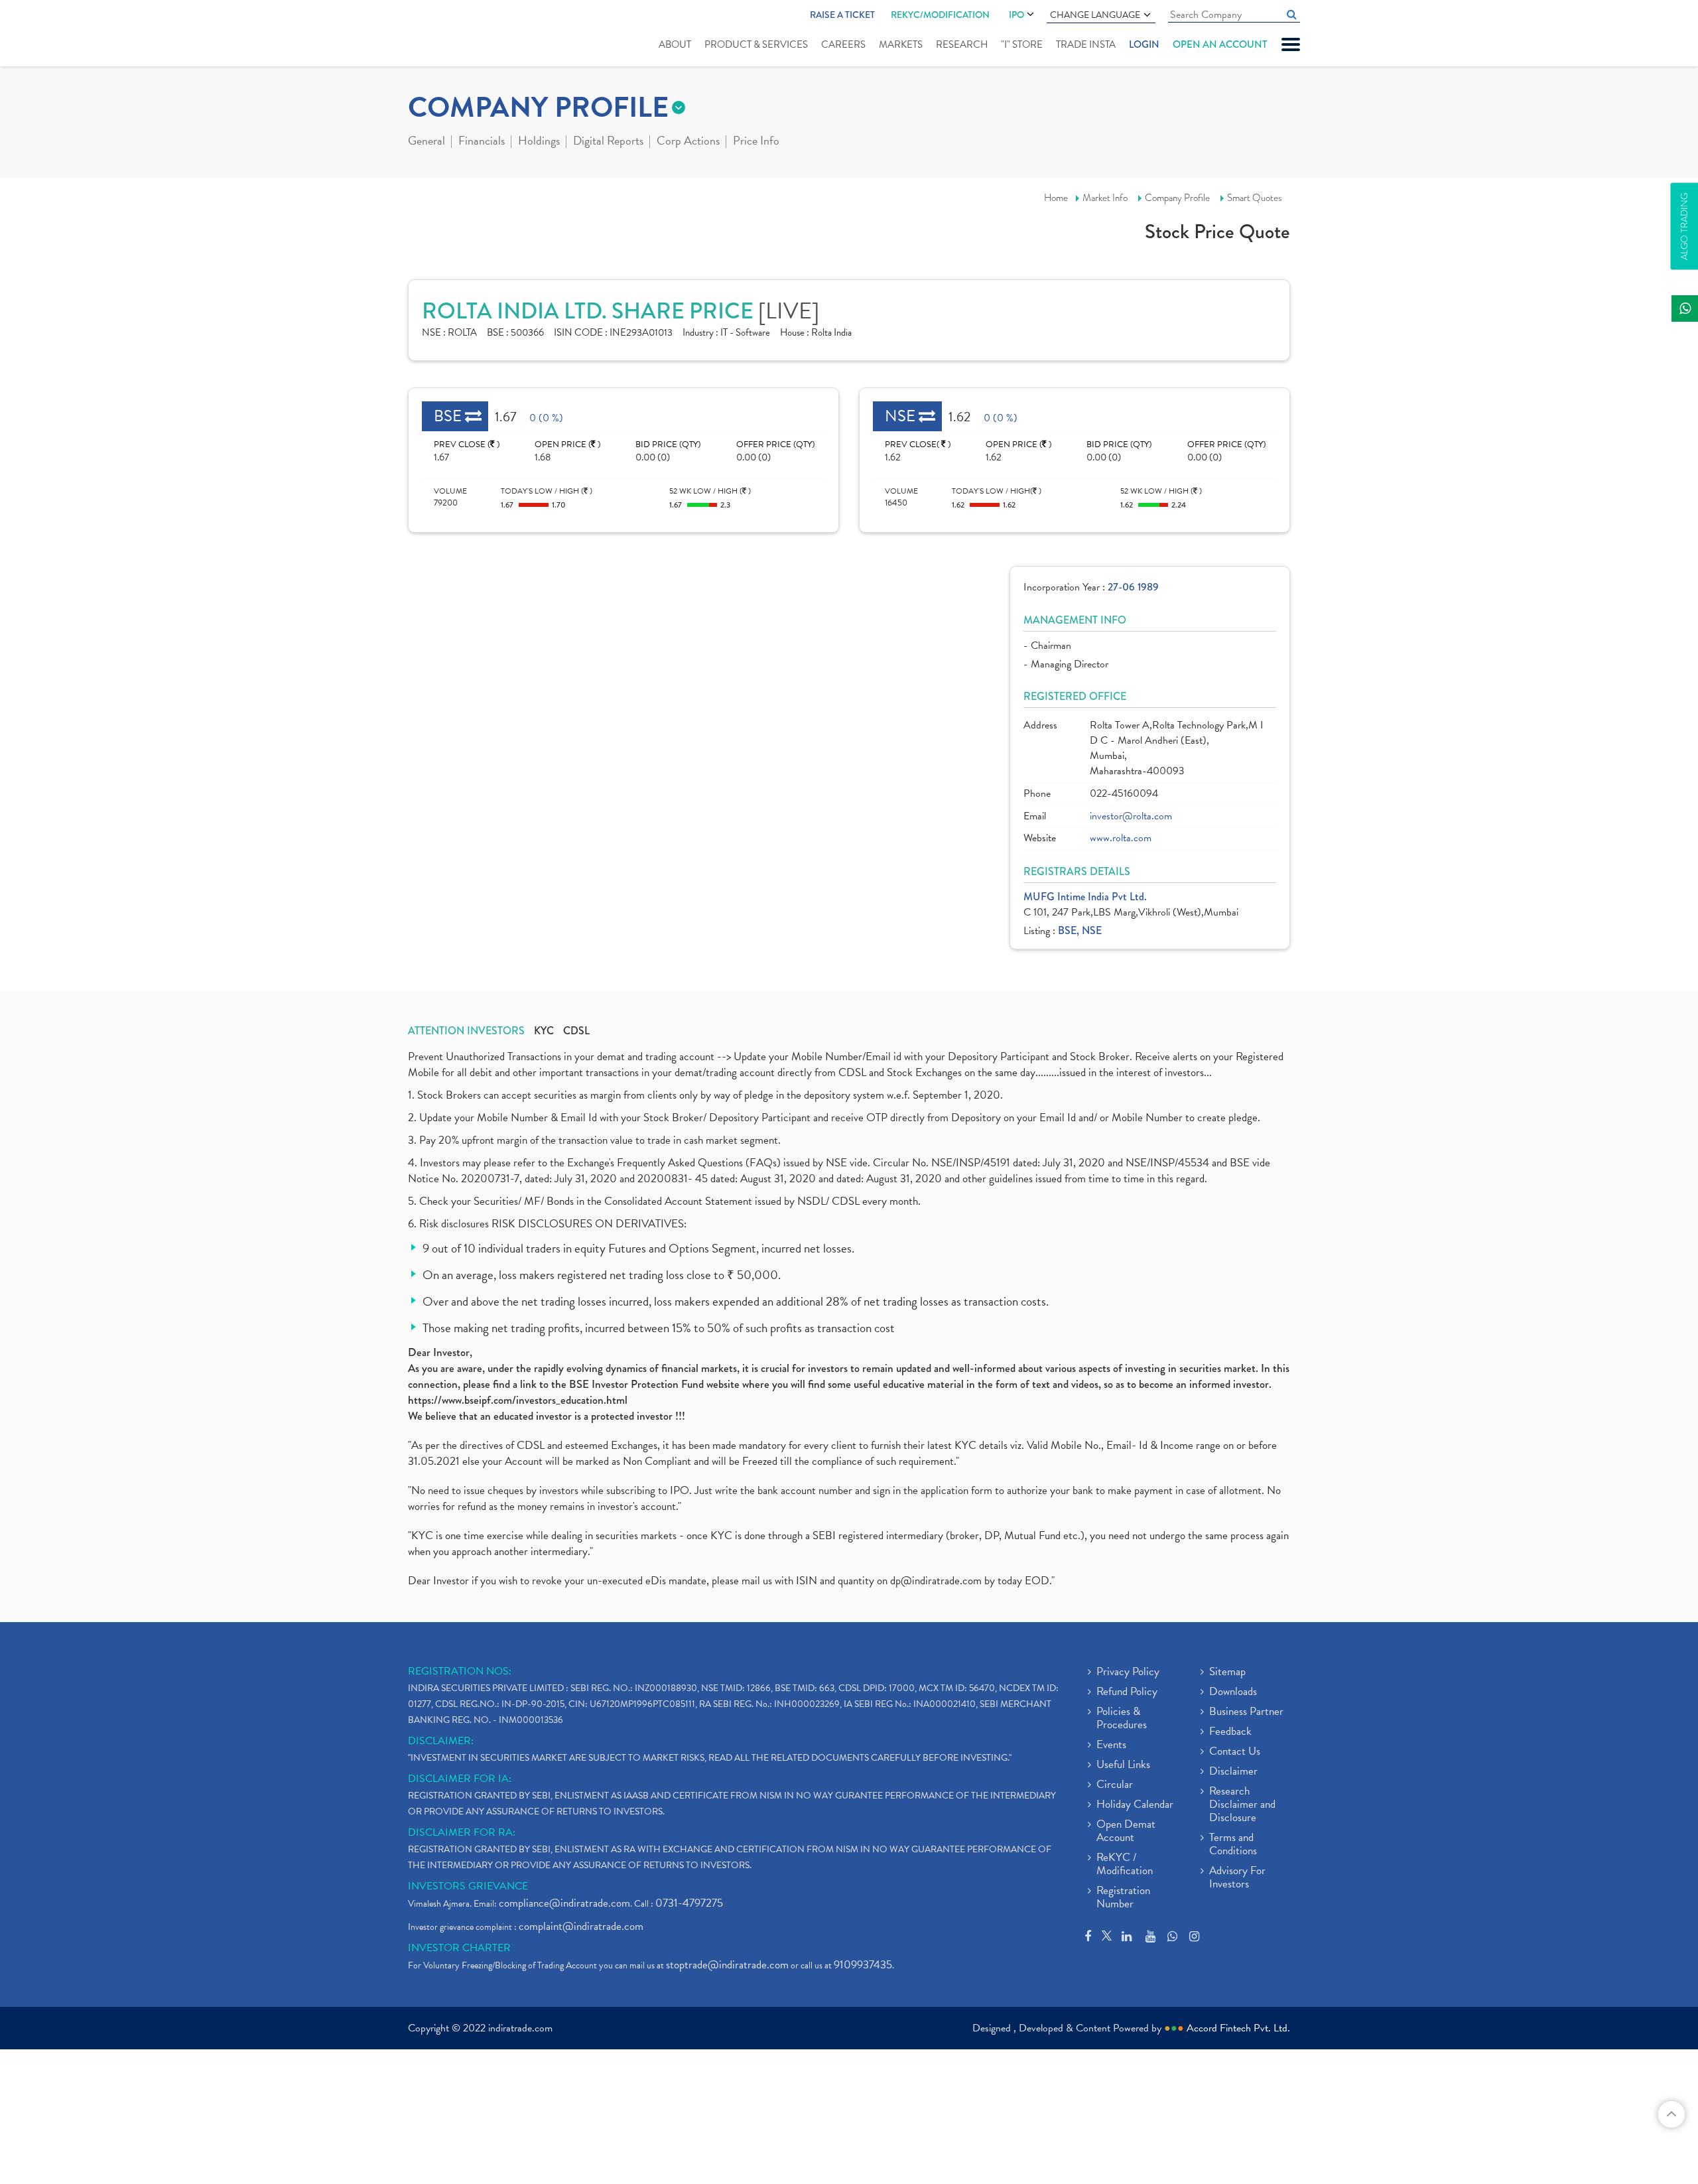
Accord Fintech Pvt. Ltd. (1238, 2028)
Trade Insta (1086, 44)
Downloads (1233, 1692)
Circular (1115, 1785)
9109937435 (863, 1965)
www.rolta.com (1121, 838)
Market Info (1105, 198)
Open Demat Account (1126, 1832)
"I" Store (1022, 44)
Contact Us (1235, 1752)
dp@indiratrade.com (937, 1581)
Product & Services (756, 44)
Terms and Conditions (1233, 1845)
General (426, 142)
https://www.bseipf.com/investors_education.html (518, 1400)
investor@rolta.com (1131, 816)
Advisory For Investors (1237, 1878)
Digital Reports (608, 142)
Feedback (1230, 1732)
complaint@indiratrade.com (581, 1926)
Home (1056, 198)
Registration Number (1123, 1898)
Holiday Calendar (1135, 1805)
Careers (843, 44)
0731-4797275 (689, 1903)
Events (1111, 1745)
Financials (482, 142)
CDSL (576, 1031)
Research (962, 44)
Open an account (1220, 44)
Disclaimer (1233, 1772)
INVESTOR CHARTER (459, 1948)
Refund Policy (1127, 1692)
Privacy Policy (1128, 1672)
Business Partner (1246, 1712)
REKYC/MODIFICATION (940, 15)
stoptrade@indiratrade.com (727, 1965)
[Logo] (439, 34)
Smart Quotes (1255, 198)
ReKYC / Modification (1125, 1865)
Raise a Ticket (842, 15)
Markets (901, 44)
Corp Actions (688, 142)
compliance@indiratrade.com (564, 1903)
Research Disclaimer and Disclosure (1242, 1805)
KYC (544, 1031)
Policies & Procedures (1122, 1719)
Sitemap (1227, 1672)
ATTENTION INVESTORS (466, 1031)
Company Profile (1177, 198)
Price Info (756, 142)
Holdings (539, 142)
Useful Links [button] (1123, 1765)
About (675, 44)
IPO (1016, 15)
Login (1144, 44)
